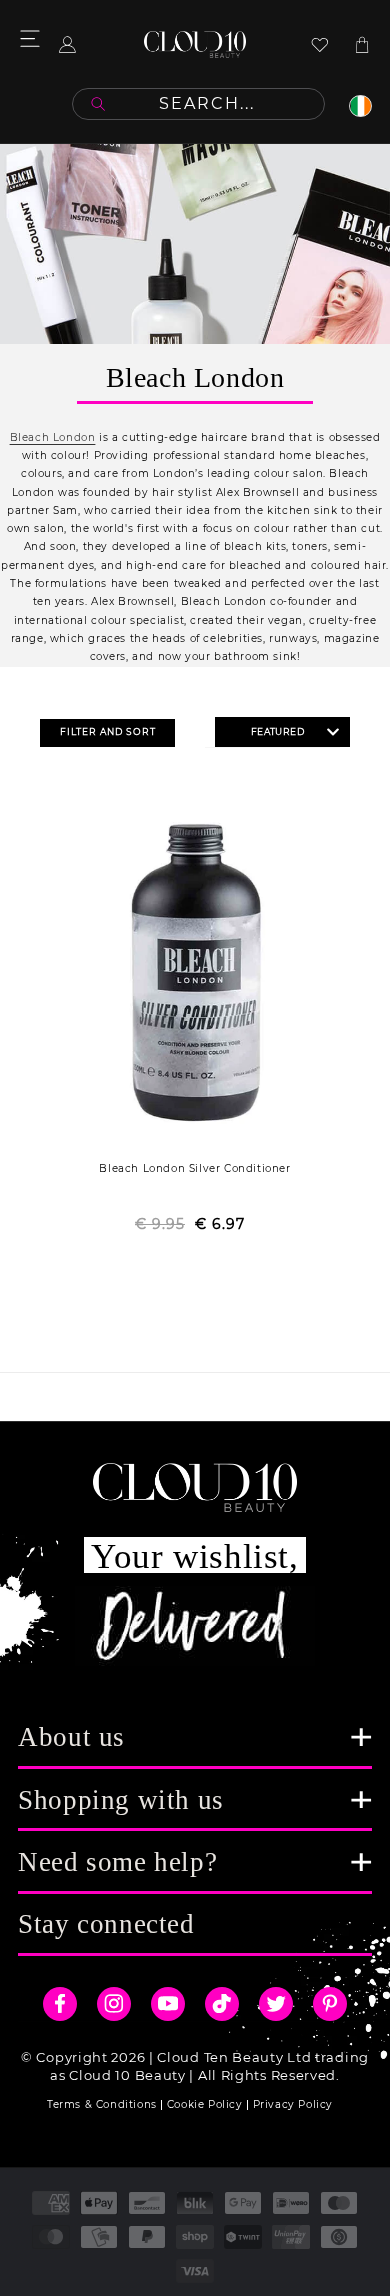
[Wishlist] (320, 44)
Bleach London (53, 437)
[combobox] (198, 104)
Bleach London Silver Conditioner (194, 1168)
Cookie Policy (205, 2104)
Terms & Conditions (102, 2104)
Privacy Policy (293, 2104)
